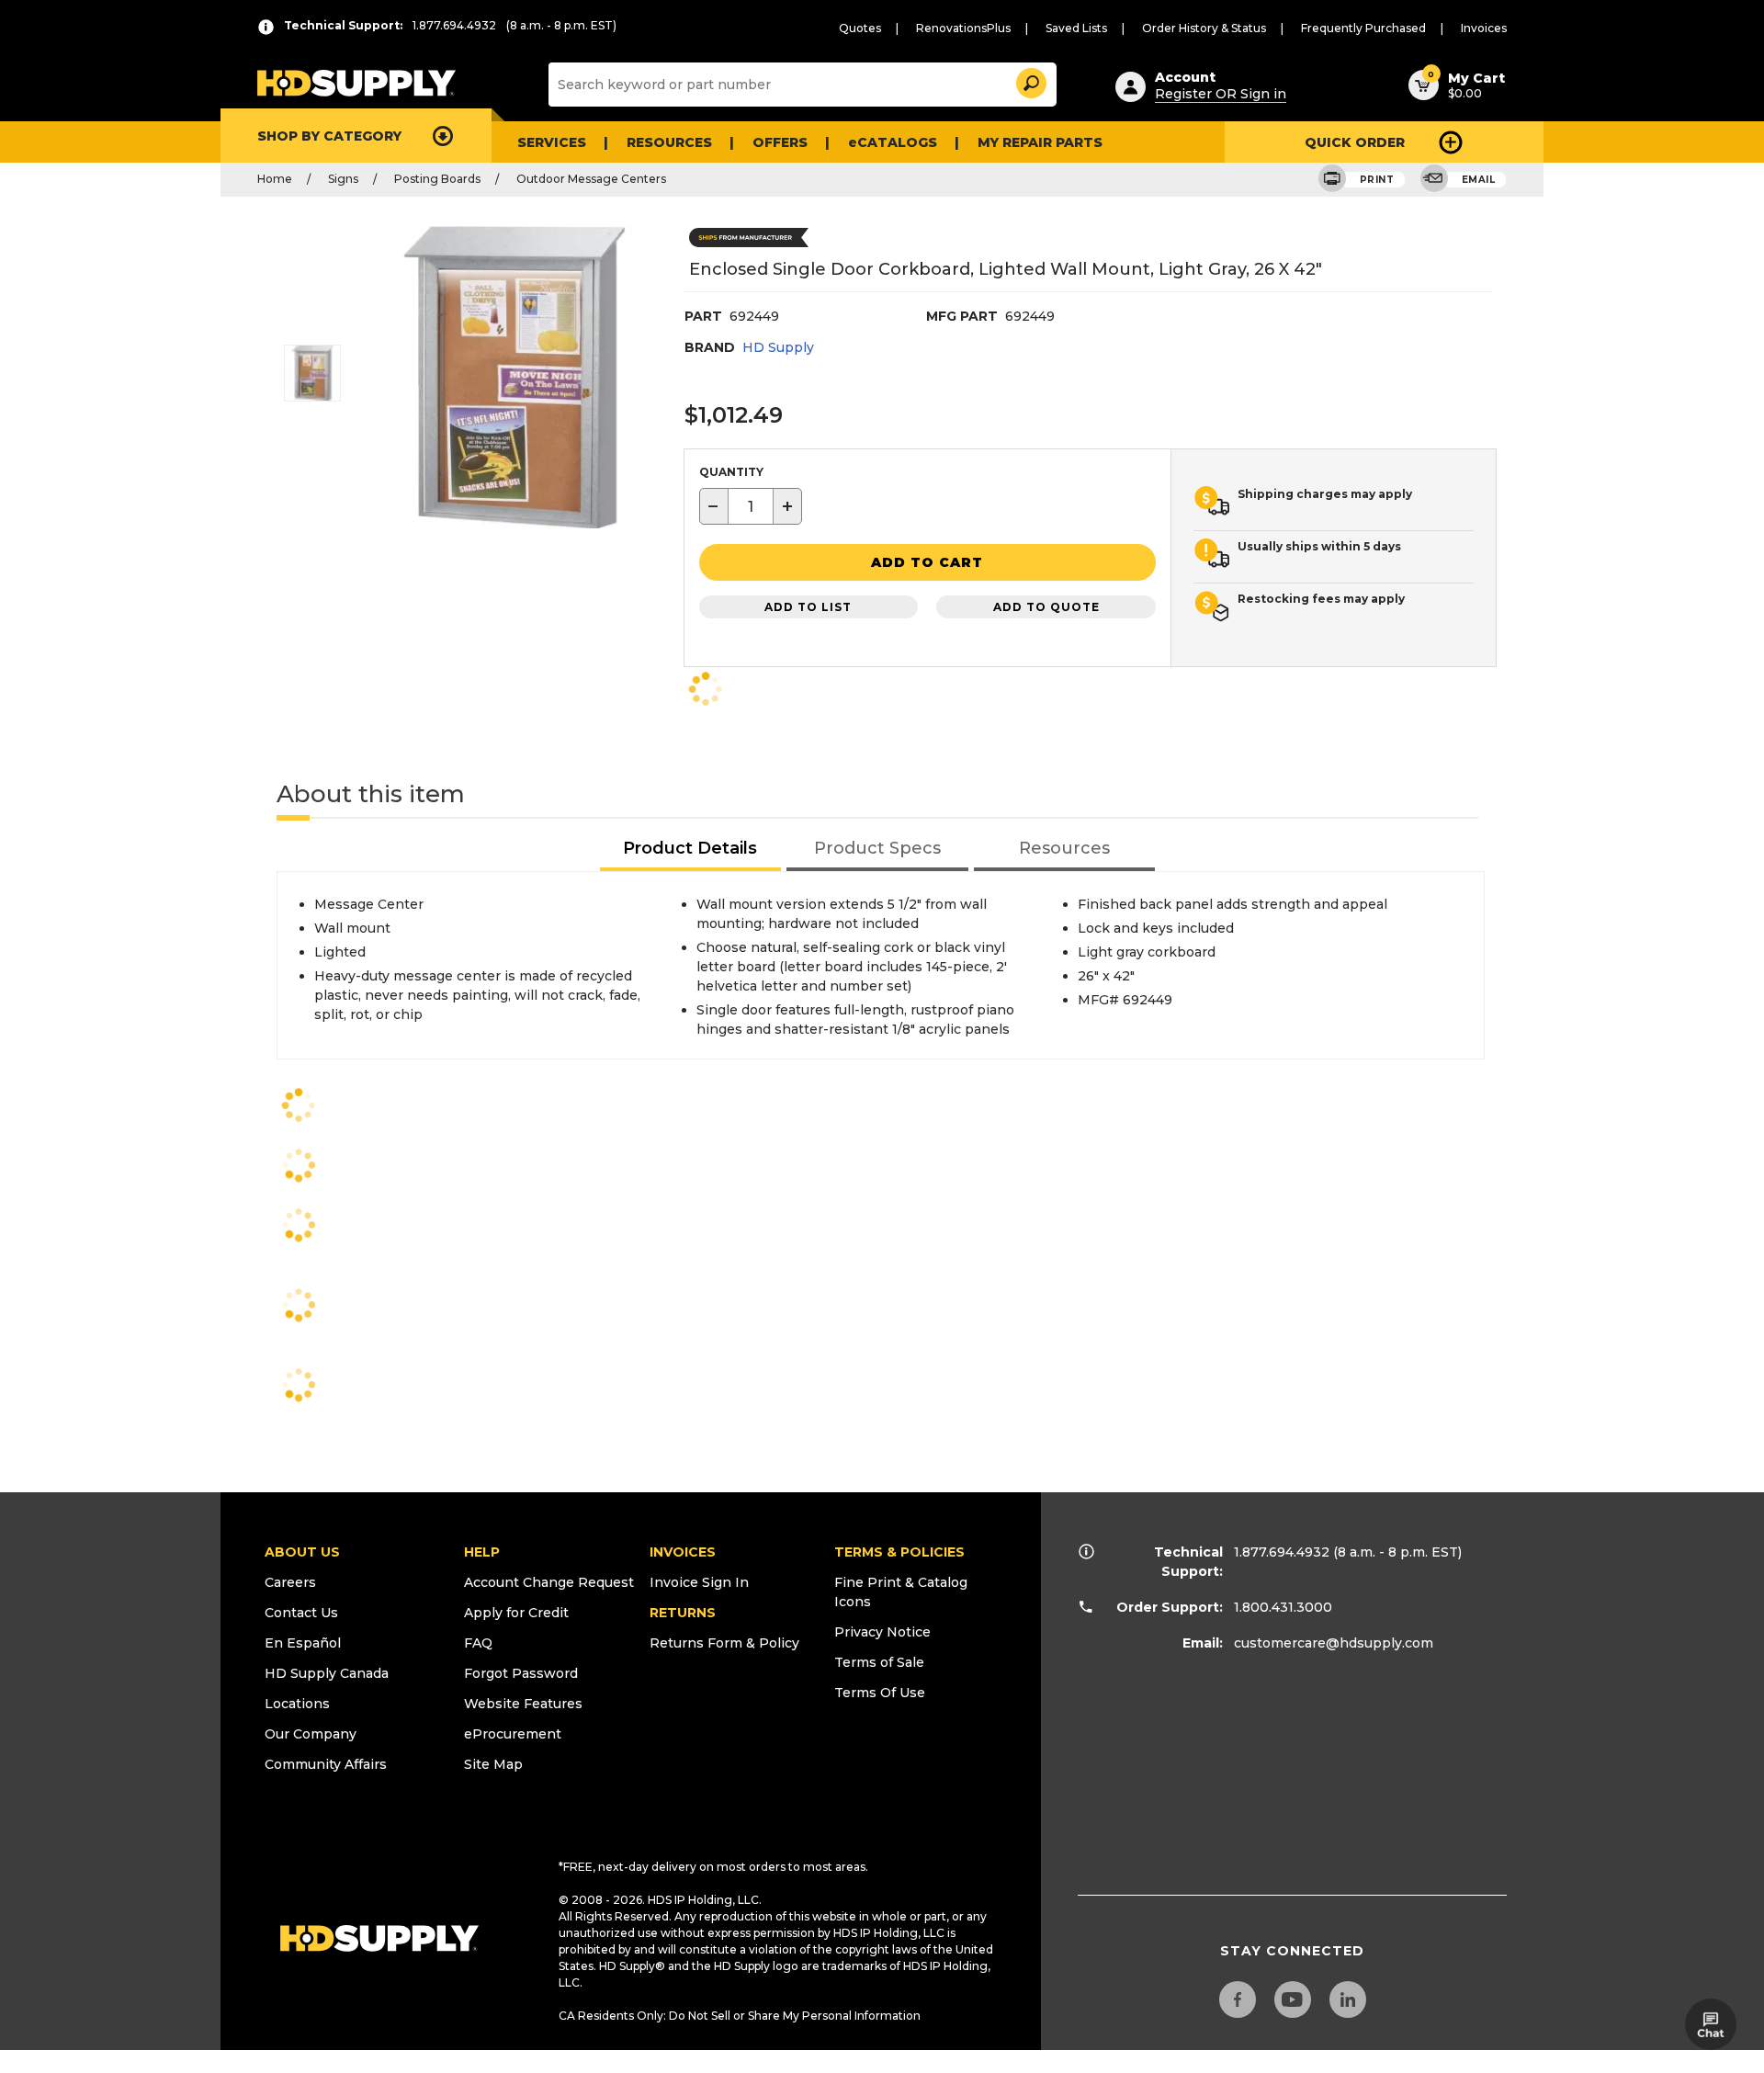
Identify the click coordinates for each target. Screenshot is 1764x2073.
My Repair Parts (1040, 142)
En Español (303, 1643)
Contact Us (301, 1613)
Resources (669, 142)
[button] (1030, 80)
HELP (482, 1552)
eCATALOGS (893, 142)
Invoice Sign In (699, 1582)
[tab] (691, 850)
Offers (780, 142)
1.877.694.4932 (1282, 1552)
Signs (343, 179)
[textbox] (751, 506)
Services (552, 142)
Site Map (493, 1764)
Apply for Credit (516, 1613)
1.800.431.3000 (1283, 1607)
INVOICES (683, 1552)
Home (275, 179)
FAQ (478, 1643)
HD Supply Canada (327, 1673)
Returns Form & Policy (724, 1643)
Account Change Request (549, 1582)
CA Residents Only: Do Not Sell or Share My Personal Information (740, 2016)
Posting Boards (437, 179)
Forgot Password (521, 1673)
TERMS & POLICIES (899, 1552)
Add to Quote (1046, 607)
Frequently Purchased (1363, 28)
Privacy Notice (882, 1632)
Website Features (523, 1704)
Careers (290, 1582)
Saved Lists (1076, 28)
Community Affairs (326, 1764)
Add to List (808, 607)
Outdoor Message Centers (591, 179)
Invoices (1484, 28)
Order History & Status (1204, 28)
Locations (297, 1704)
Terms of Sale (879, 1662)
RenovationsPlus (963, 28)
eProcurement (513, 1734)
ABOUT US (302, 1552)
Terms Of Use (880, 1693)
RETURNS (683, 1613)
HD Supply (778, 347)
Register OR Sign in (1221, 94)
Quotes (860, 28)
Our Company (311, 1734)
